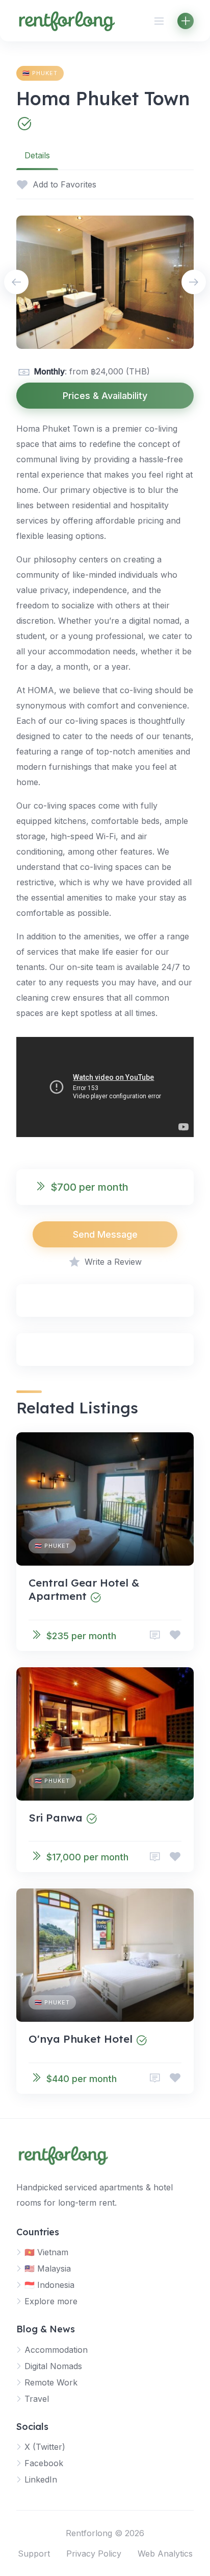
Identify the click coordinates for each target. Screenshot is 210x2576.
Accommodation (56, 2350)
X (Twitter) (45, 2447)
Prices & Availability (105, 396)
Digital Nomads (53, 2366)
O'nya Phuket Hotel (81, 2039)
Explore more (51, 2301)
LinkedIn (41, 2479)
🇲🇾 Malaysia (48, 2268)
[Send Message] (155, 1635)
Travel (37, 2399)
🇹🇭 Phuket (40, 73)
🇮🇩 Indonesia (49, 2285)
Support (34, 2554)
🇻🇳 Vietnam (46, 2252)
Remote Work (51, 2382)
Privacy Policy (94, 2554)
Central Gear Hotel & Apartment (84, 1589)
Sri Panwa (56, 1817)
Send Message (105, 1234)
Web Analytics (165, 2554)
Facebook (44, 2463)
